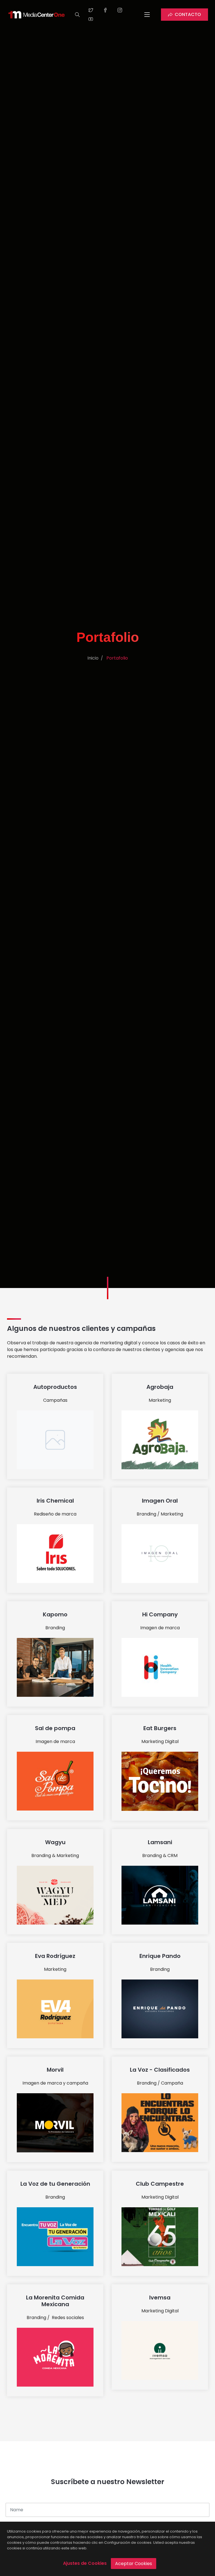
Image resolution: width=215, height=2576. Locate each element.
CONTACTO (188, 14)
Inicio (93, 658)
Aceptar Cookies (134, 2564)
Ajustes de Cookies (85, 2563)
